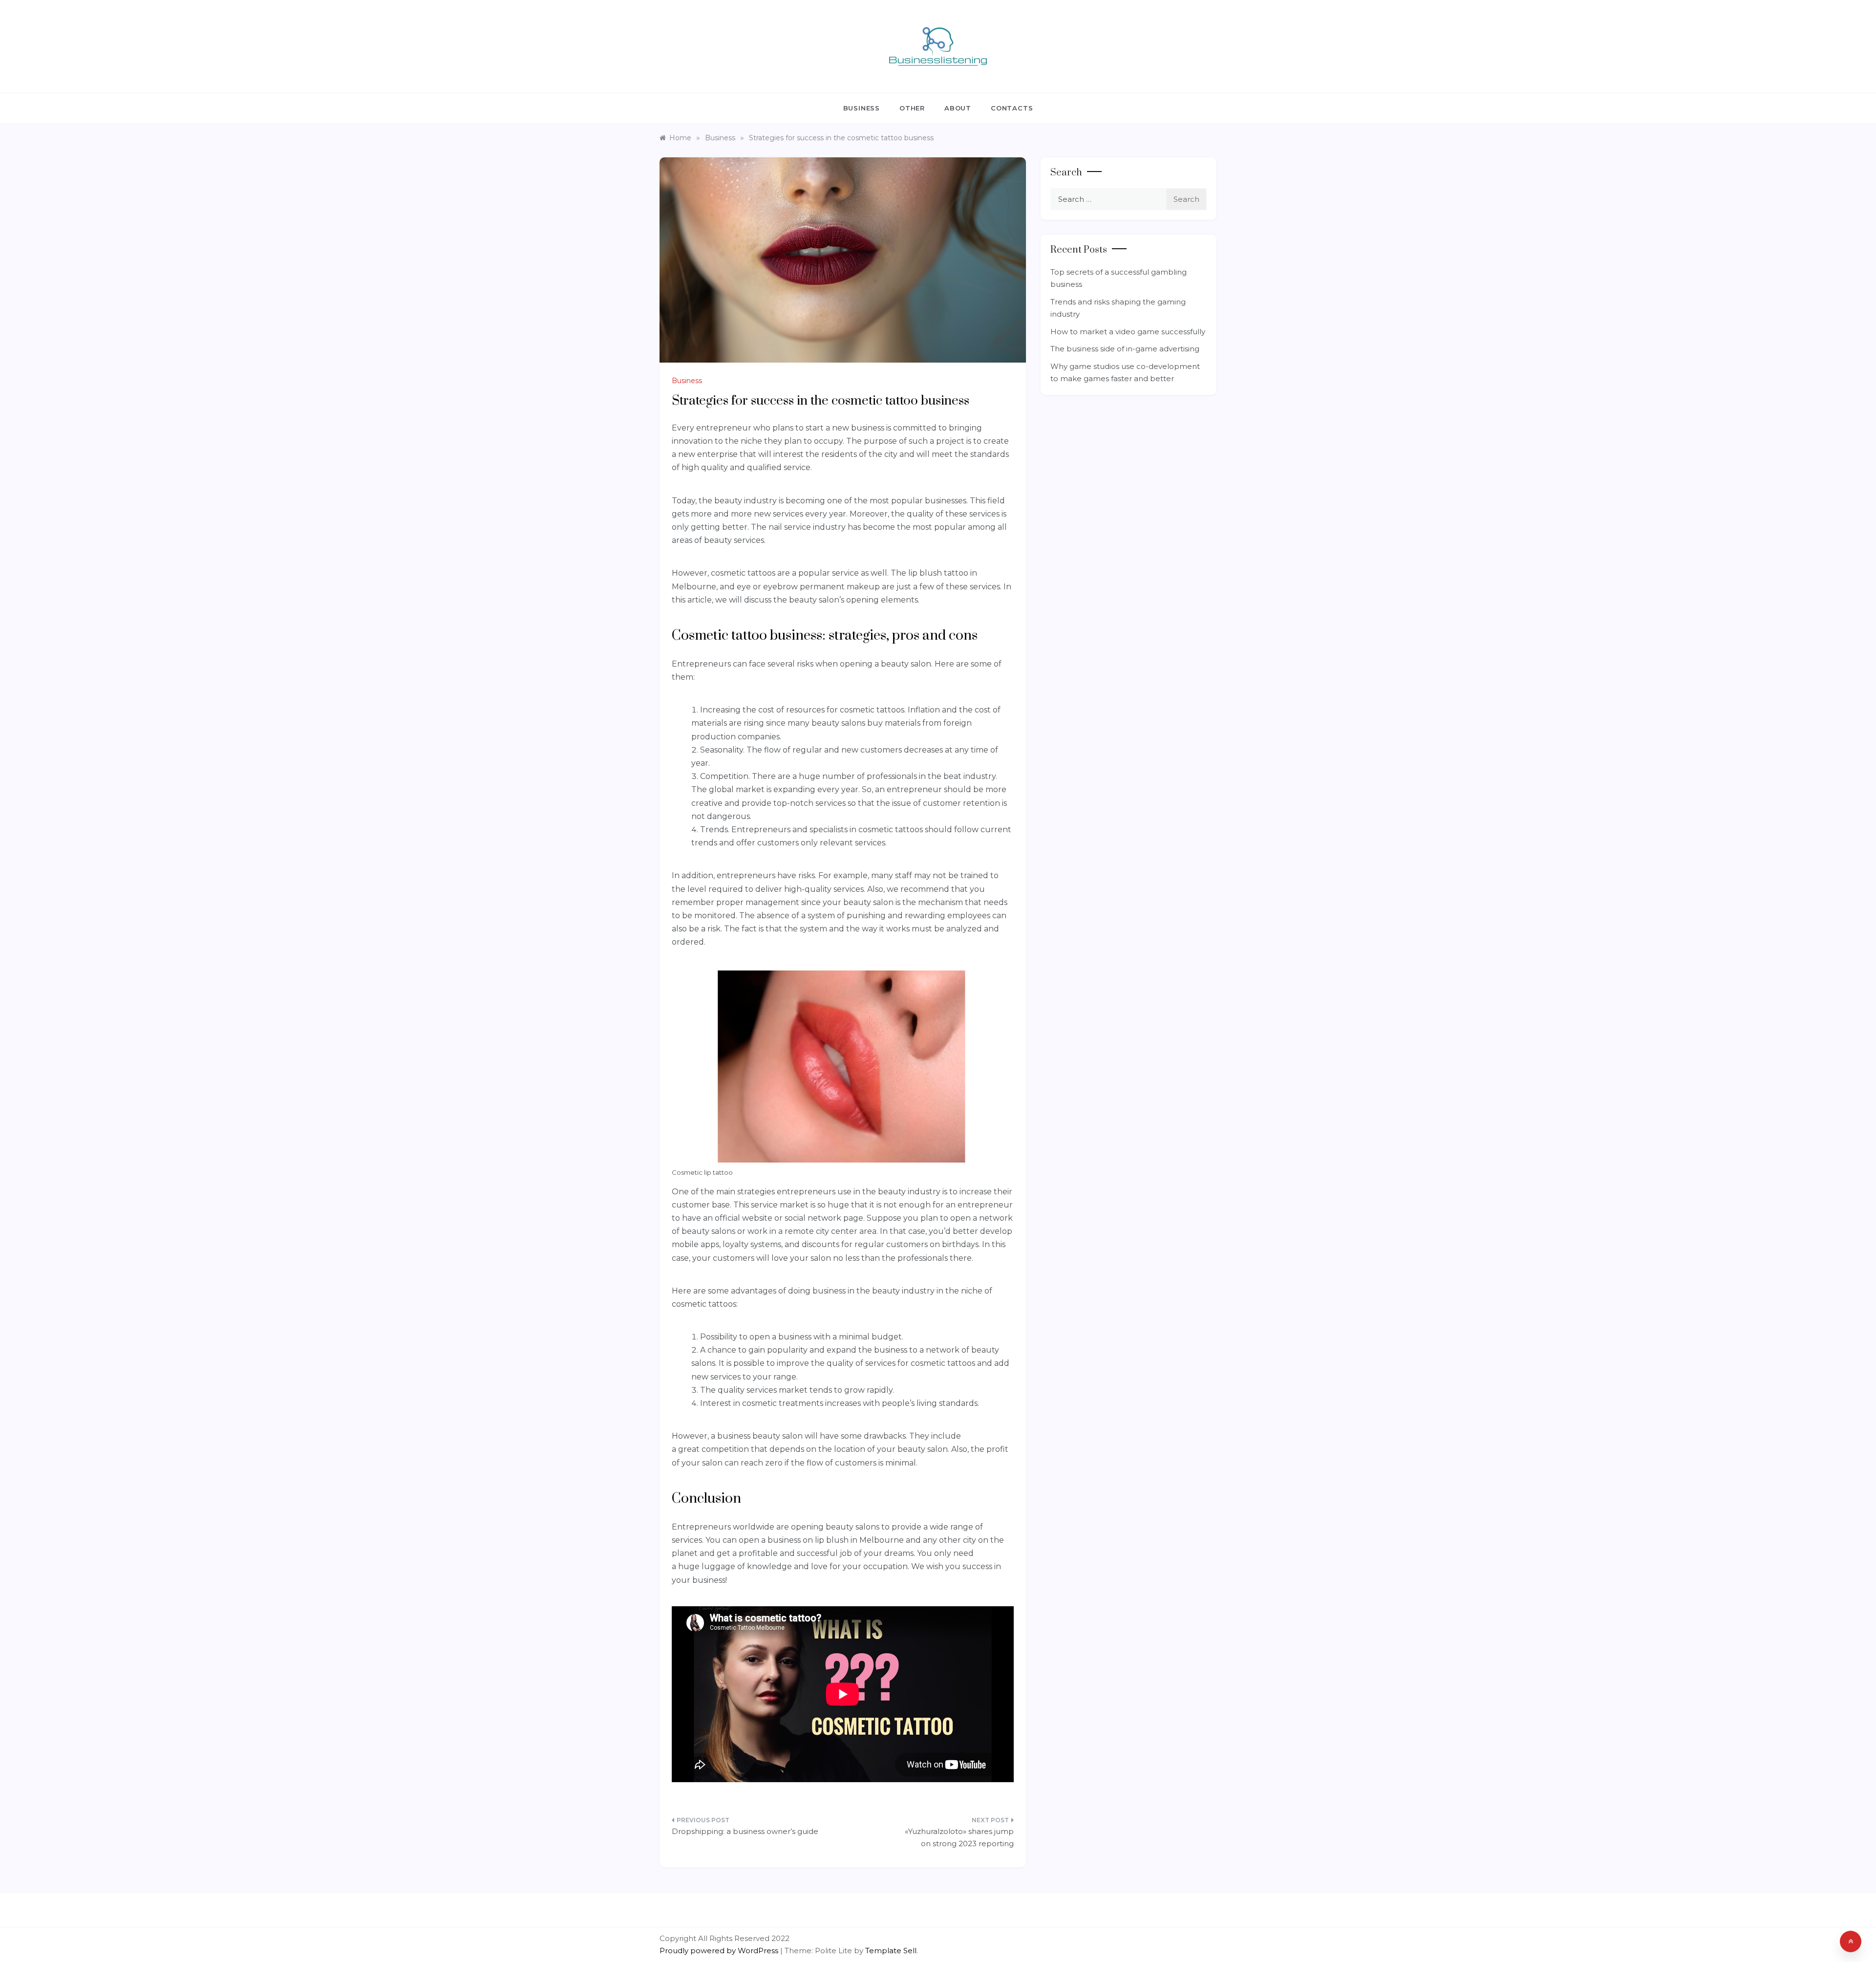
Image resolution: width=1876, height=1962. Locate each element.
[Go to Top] (1851, 1941)
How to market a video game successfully (1128, 332)
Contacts (1012, 108)
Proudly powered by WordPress (720, 1951)
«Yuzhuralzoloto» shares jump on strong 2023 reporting (959, 1838)
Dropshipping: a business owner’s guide (745, 1831)
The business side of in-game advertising (1125, 349)
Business (862, 108)
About (958, 108)
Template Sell (891, 1951)
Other (912, 108)
